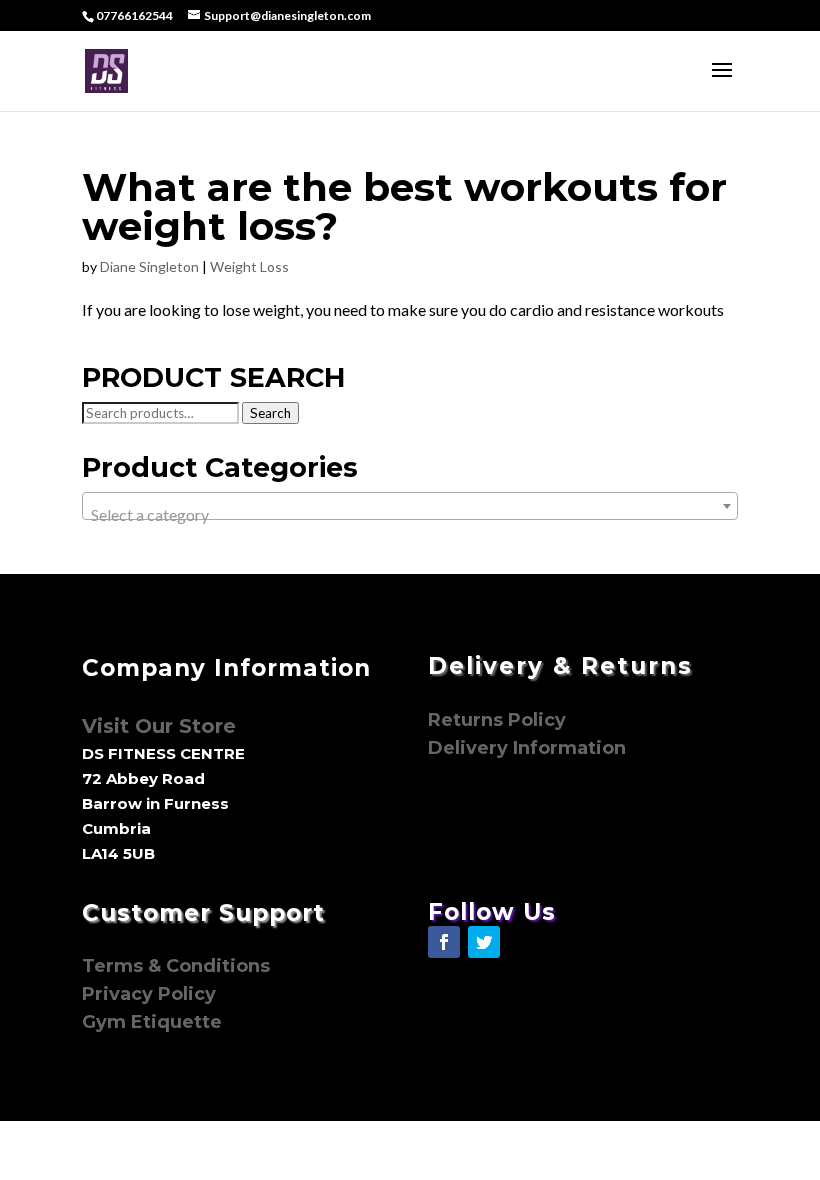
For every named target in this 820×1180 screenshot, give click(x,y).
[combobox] (410, 506)
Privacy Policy (151, 994)
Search (270, 413)
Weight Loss (249, 266)
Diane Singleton (149, 266)
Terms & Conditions (176, 966)
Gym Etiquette (152, 1022)
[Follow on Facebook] (444, 942)
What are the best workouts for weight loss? (404, 206)
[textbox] (410, 515)
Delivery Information (527, 748)
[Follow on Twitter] (484, 942)
